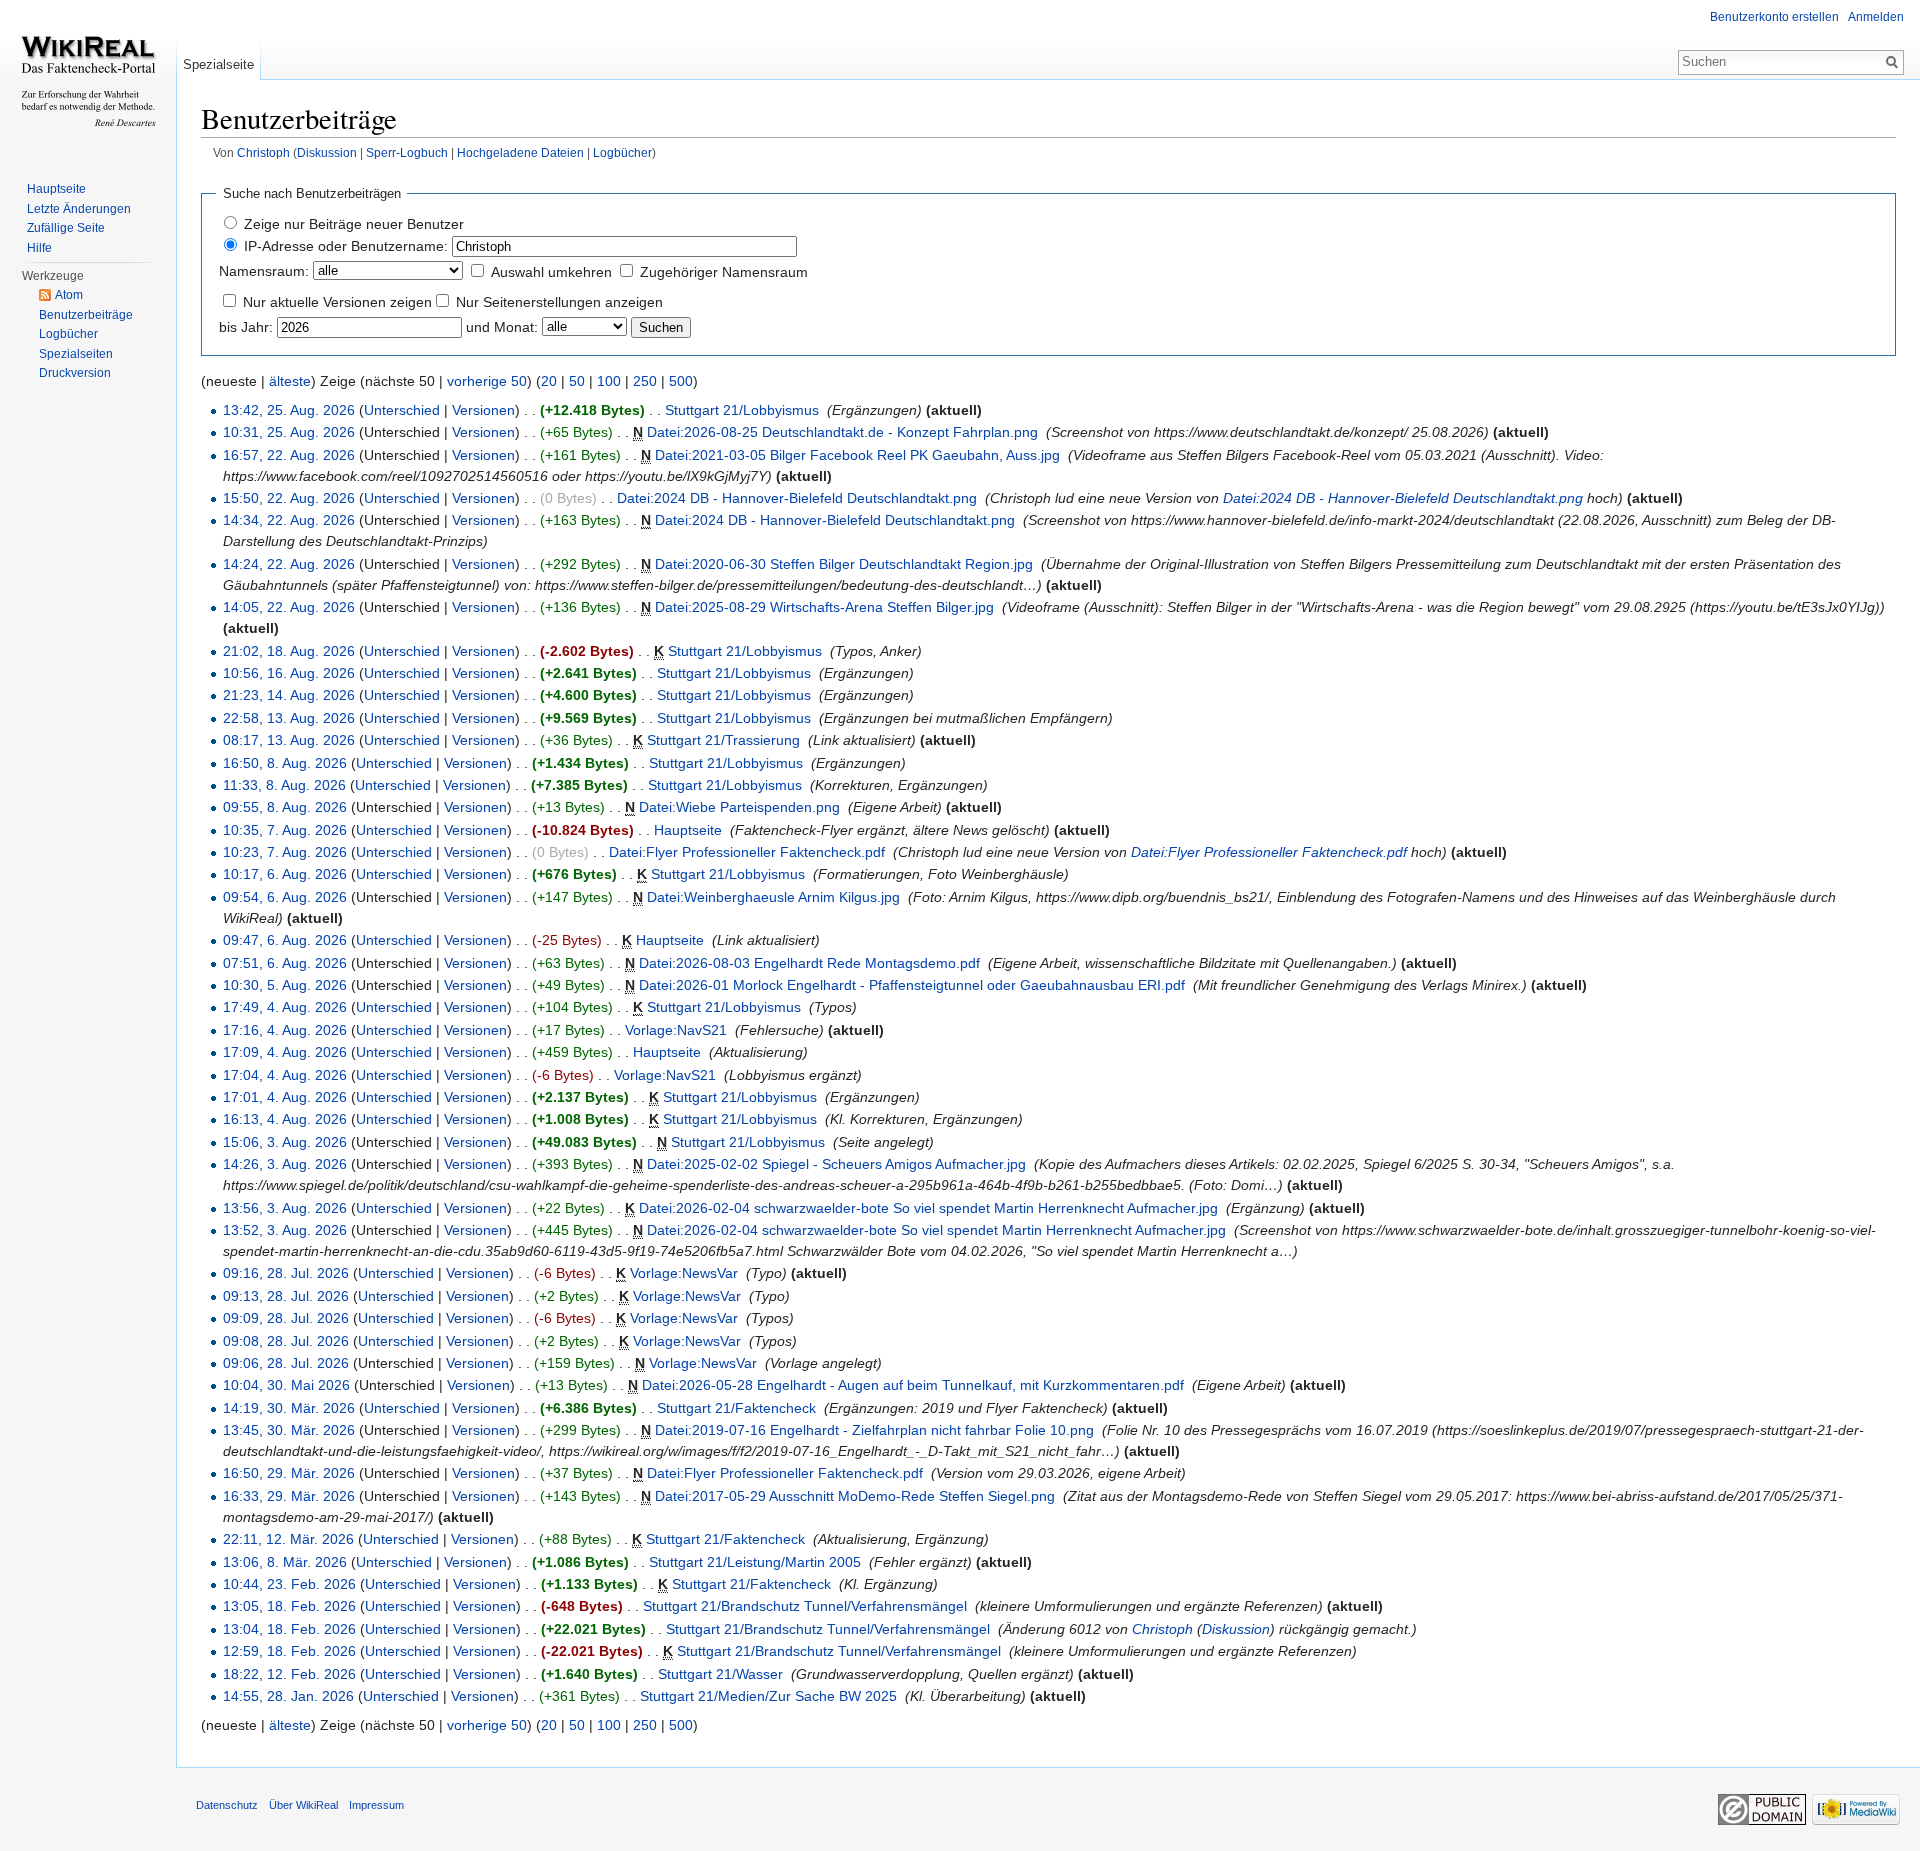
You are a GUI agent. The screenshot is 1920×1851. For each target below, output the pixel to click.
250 (645, 381)
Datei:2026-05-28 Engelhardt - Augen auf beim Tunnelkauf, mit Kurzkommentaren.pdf (913, 1385)
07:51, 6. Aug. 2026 (285, 963)
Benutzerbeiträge (86, 315)
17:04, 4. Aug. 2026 (285, 1075)
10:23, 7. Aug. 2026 (285, 852)
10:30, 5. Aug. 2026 (285, 985)
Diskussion (327, 152)
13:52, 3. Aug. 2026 (285, 1230)
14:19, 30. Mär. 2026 (289, 1408)
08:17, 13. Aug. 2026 (289, 740)
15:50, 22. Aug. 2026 (289, 498)
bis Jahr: (246, 327)
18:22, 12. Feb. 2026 (289, 1674)
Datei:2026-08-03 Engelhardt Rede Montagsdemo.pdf (809, 963)
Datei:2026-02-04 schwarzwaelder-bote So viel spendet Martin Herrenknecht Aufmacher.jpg (928, 1208)
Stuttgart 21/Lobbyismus (742, 410)
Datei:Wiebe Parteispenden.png (739, 807)
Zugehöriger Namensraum (724, 272)
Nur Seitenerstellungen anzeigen (559, 302)
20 (549, 381)
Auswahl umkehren (551, 272)
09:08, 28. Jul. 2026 (286, 1341)
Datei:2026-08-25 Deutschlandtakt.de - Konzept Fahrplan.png (842, 432)
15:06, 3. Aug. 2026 (285, 1142)
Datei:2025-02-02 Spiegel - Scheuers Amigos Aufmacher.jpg (836, 1164)
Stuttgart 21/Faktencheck (736, 1408)
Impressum (376, 1805)
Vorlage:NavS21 (676, 1030)
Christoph (263, 152)
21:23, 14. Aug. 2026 (289, 695)
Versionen (483, 410)
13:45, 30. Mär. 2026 (289, 1430)
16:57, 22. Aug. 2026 (289, 455)
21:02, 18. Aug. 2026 (289, 651)
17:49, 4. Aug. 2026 (285, 1007)
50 (577, 381)
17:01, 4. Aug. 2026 (285, 1097)
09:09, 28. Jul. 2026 (286, 1318)
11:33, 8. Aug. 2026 (284, 785)
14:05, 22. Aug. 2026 (289, 607)
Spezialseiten (76, 354)
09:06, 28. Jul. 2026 (286, 1363)
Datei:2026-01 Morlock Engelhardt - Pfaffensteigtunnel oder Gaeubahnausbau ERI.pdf (912, 985)
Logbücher (622, 152)
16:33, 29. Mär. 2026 (289, 1496)
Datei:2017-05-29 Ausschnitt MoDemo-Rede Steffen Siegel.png (855, 1496)
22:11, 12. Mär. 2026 (288, 1539)
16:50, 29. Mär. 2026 (289, 1473)
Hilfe (39, 248)
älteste (290, 381)
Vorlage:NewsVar (684, 1273)
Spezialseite (218, 64)
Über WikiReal (303, 1805)
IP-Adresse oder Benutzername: (346, 246)
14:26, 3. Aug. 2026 (285, 1164)
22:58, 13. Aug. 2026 (289, 718)
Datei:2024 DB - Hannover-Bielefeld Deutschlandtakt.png (797, 498)
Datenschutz (227, 1805)
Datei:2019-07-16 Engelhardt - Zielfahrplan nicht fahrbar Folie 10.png (874, 1430)
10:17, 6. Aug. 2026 (285, 874)
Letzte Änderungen (79, 209)
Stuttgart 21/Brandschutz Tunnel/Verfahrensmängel (805, 1606)
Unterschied (402, 410)
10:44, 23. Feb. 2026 (289, 1584)
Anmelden (1876, 17)
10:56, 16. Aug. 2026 (289, 673)
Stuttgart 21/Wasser (720, 1674)
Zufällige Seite (66, 228)
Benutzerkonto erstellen (1774, 17)
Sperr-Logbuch (407, 152)
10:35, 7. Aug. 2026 (285, 830)
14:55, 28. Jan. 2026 (288, 1696)
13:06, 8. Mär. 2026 (285, 1562)
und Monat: (502, 327)
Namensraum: (264, 271)
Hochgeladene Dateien (520, 152)
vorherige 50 (487, 381)
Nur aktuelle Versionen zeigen (337, 302)
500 (681, 381)
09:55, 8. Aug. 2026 (285, 807)
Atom (69, 295)
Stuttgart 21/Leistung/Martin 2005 (755, 1562)
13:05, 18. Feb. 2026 (289, 1606)
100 (609, 381)
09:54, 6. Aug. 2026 (285, 897)
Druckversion (75, 373)
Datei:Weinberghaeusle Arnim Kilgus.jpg (773, 897)
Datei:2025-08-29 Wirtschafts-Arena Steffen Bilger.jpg (824, 607)
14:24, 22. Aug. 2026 (289, 564)
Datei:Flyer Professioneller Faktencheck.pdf (747, 852)
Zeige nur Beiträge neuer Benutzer (354, 224)
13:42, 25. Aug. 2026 (289, 410)
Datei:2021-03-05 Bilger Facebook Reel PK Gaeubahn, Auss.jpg (857, 455)
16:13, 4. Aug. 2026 (285, 1119)
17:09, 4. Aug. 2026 (285, 1052)
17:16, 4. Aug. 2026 (285, 1030)
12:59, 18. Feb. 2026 (289, 1651)
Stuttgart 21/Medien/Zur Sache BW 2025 (768, 1696)
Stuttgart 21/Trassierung (723, 740)
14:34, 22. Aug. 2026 (289, 520)
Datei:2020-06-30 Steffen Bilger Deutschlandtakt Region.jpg (844, 564)
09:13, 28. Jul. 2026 (286, 1296)
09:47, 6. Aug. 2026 (285, 940)
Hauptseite (688, 830)
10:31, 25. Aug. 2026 (289, 432)
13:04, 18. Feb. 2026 (289, 1629)
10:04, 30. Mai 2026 (286, 1385)
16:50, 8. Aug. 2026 (285, 763)
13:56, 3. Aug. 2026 (285, 1208)
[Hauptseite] (88, 80)
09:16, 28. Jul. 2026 (286, 1273)
